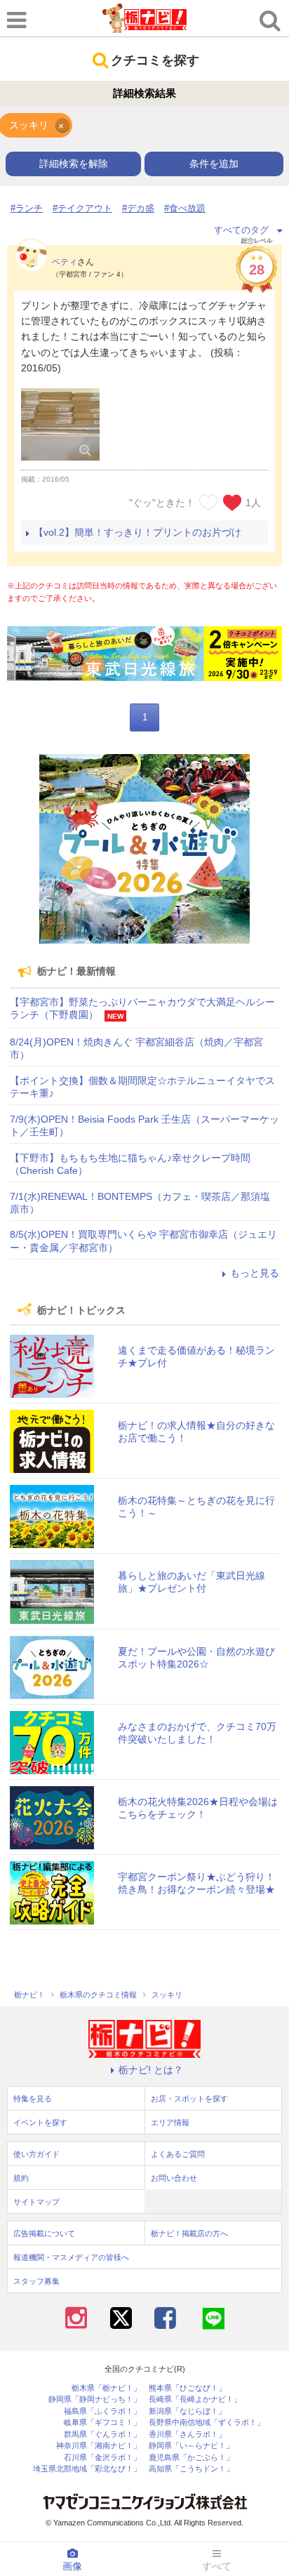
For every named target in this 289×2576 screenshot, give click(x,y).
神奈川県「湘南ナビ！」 (99, 2446)
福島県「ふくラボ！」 (102, 2411)
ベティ (65, 262)
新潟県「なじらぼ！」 (187, 2411)
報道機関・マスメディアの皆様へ (71, 2257)
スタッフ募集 (36, 2281)
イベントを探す (40, 2122)
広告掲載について (44, 2233)
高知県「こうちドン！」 (191, 2469)
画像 (72, 2566)
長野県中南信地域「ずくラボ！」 (207, 2423)
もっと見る (255, 1273)
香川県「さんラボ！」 (187, 2435)
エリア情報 (170, 2122)
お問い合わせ (174, 2178)
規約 (21, 2178)
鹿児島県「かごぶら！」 (191, 2458)
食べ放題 (187, 208)
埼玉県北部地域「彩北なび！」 (87, 2469)
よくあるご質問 (178, 2154)
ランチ (29, 208)
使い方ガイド (36, 2154)
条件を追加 (214, 164)
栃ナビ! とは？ (151, 2070)
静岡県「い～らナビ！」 (191, 2446)
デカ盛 (141, 208)
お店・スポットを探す (189, 2099)
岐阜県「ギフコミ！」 (102, 2423)
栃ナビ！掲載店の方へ (189, 2233)
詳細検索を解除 (74, 164)
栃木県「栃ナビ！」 (106, 2388)
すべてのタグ (241, 230)
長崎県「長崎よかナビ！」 (195, 2399)
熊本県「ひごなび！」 (187, 2388)
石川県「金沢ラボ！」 (102, 2458)
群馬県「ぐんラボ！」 (102, 2435)
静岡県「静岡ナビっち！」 (95, 2399)
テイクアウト (85, 208)
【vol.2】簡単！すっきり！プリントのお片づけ (137, 532)
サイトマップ (36, 2202)
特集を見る (33, 2099)
